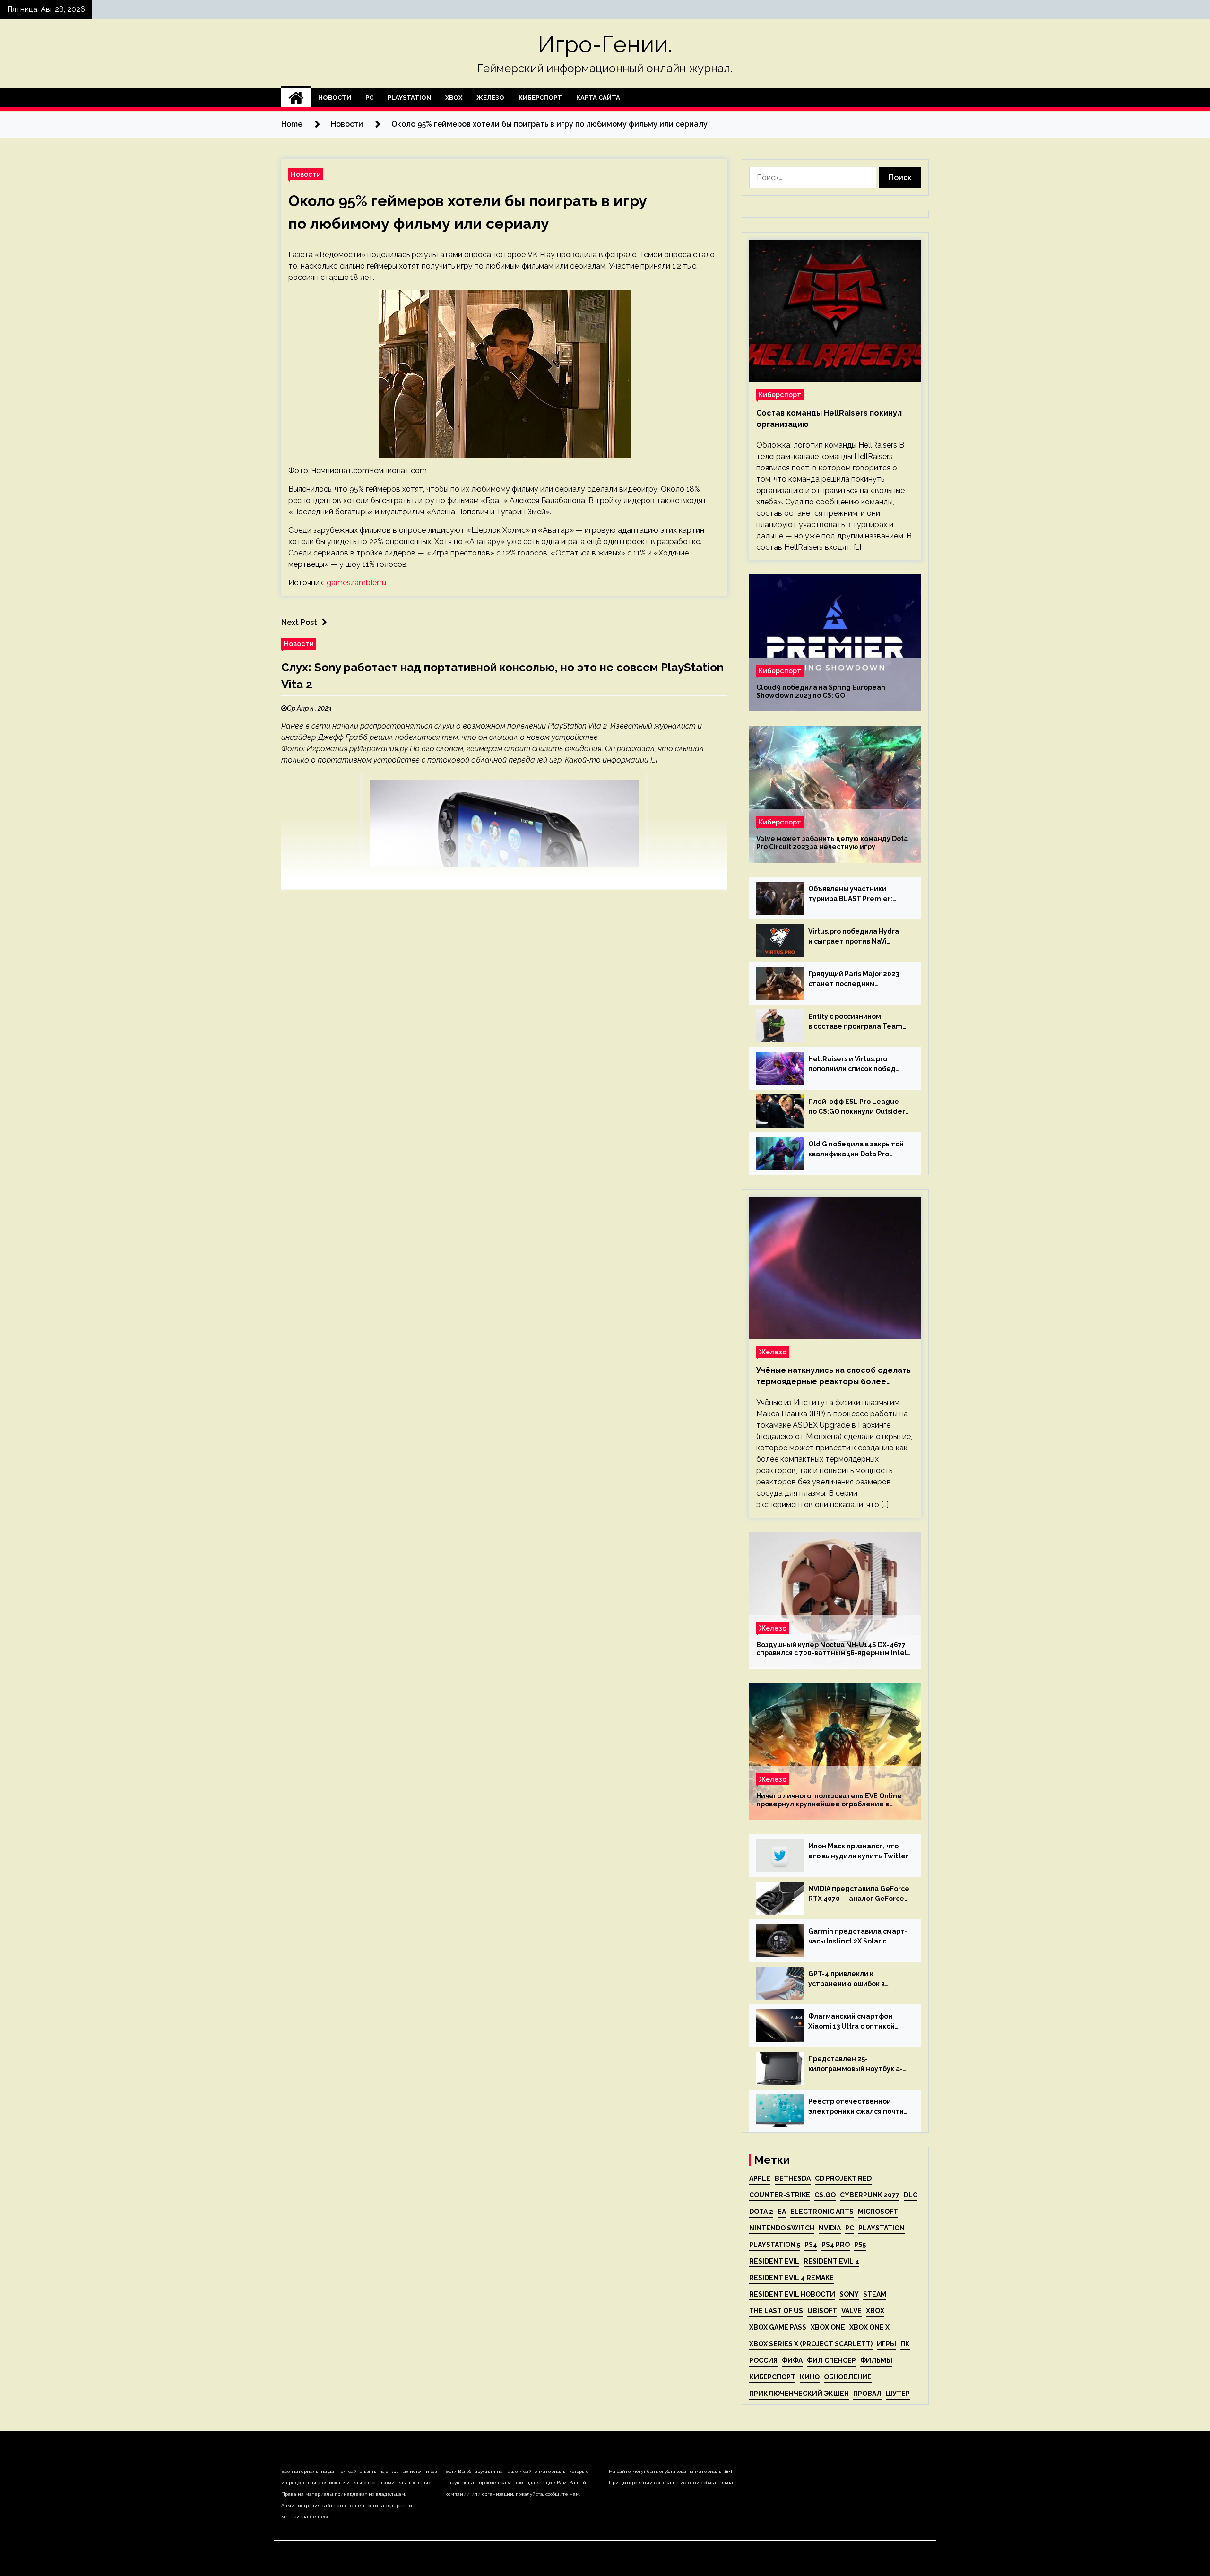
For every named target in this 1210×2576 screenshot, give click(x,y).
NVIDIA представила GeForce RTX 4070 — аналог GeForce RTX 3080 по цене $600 (859, 1894)
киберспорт (772, 2377)
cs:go (825, 2195)
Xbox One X (869, 2327)
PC (369, 98)
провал (867, 2394)
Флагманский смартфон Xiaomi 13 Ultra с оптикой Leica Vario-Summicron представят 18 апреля (851, 2022)
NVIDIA (830, 2228)
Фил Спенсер (831, 2360)
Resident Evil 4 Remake (791, 2278)
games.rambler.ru (356, 583)
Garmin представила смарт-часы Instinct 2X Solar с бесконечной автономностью (858, 1937)
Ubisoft (822, 2311)
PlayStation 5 (775, 2245)
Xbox (454, 98)
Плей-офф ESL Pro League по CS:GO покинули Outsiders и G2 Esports (858, 1107)
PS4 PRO (836, 2245)
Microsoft (878, 2212)
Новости (335, 98)
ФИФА (792, 2360)
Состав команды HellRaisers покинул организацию (829, 419)
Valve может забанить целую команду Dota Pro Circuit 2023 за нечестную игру (832, 843)
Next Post (299, 622)
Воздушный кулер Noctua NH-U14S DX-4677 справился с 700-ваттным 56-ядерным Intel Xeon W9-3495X (832, 1649)
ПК (905, 2344)
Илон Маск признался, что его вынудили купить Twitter (858, 1851)
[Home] (296, 98)
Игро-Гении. (605, 44)
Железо (490, 98)
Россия (763, 2360)
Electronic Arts (822, 2212)
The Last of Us (776, 2311)
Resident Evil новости (792, 2294)
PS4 (811, 2245)
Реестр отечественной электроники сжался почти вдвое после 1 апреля (856, 2107)
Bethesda (793, 2178)
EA (782, 2212)
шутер (898, 2394)
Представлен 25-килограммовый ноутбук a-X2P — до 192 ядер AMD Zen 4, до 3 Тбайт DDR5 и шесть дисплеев (856, 2064)
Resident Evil (774, 2261)
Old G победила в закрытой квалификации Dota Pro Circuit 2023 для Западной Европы (856, 1150)
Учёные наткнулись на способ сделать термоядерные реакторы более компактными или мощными (834, 1377)
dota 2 (761, 2212)
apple (760, 2178)
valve (851, 2311)
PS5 (860, 2245)
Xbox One (828, 2327)
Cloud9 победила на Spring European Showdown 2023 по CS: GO (821, 691)
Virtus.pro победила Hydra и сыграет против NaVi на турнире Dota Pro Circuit (855, 937)
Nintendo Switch (782, 2228)
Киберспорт (540, 98)
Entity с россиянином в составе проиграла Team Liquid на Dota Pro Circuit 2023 (855, 1022)
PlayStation (409, 98)
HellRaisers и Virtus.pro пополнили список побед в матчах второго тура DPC (855, 1065)
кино (810, 2377)
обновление (848, 2377)
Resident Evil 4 (831, 2261)
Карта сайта (598, 98)
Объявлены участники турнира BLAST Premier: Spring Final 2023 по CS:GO (853, 894)
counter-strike (780, 2195)
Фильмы (876, 2360)
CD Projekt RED (843, 2178)
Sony (849, 2294)
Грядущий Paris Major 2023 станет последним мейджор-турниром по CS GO (854, 980)
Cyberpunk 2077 (870, 2195)
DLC (911, 2195)
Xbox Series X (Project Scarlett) (811, 2344)
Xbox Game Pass (778, 2327)
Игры (886, 2344)
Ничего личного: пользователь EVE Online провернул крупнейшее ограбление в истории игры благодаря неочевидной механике (829, 1800)
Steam (875, 2294)
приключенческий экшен (799, 2394)
